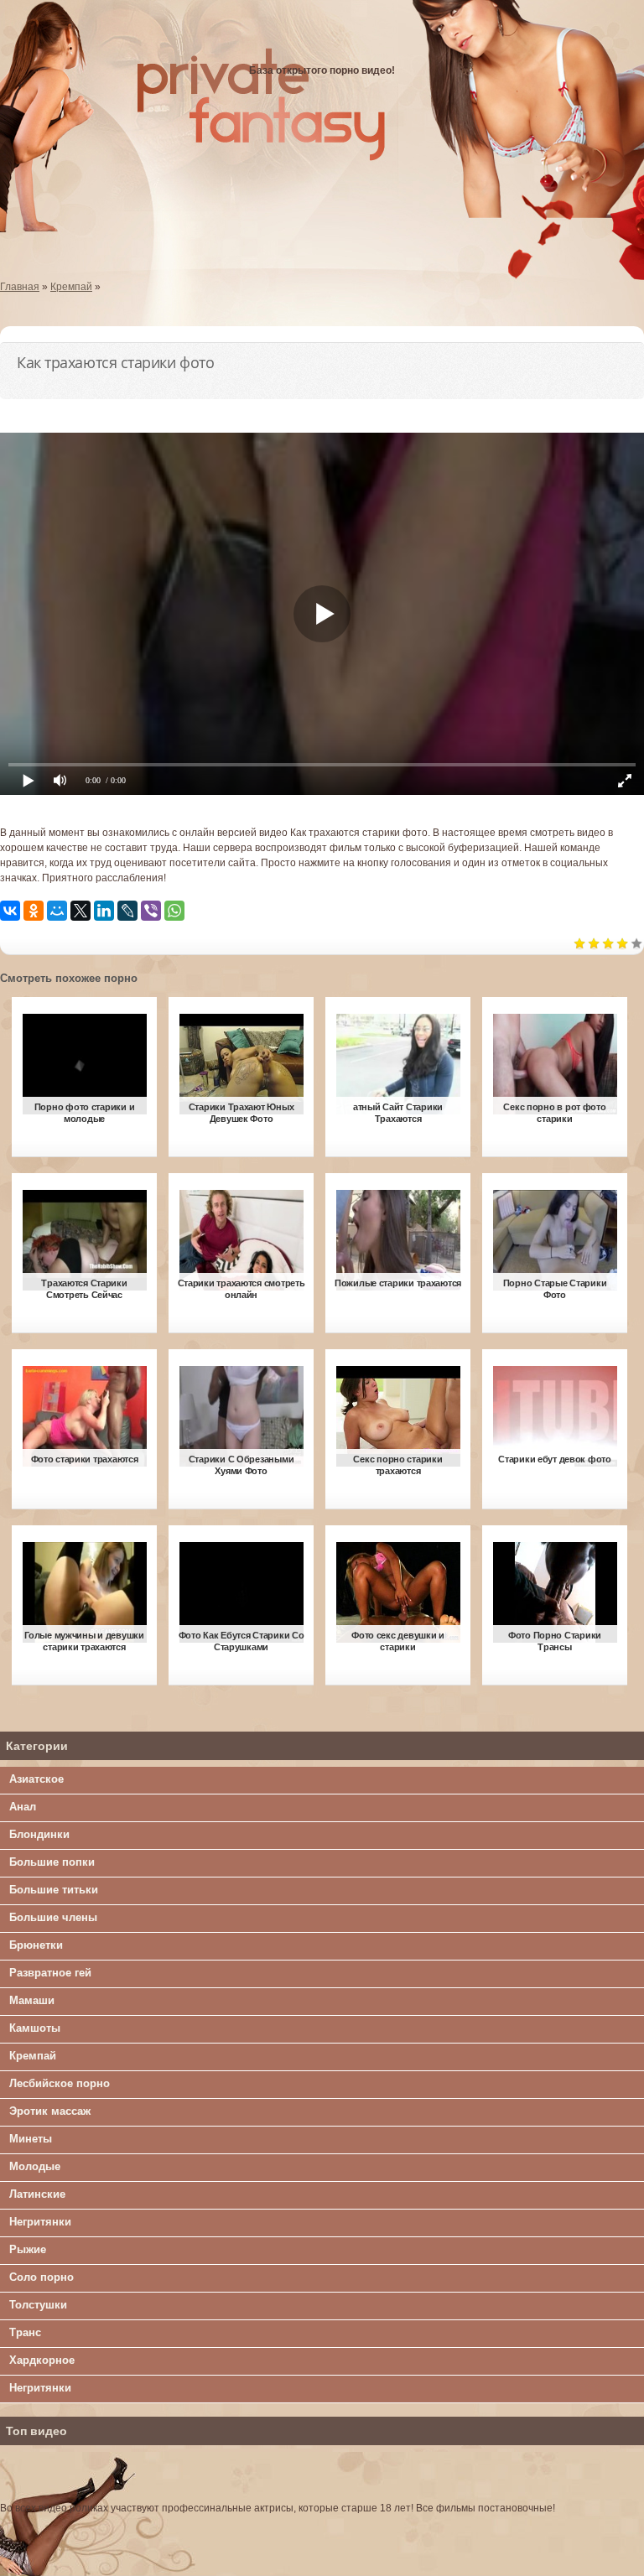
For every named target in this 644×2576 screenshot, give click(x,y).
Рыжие (28, 2249)
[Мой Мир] (57, 911)
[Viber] (151, 911)
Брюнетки (36, 1945)
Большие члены (53, 1917)
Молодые (35, 2166)
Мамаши (32, 2000)
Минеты (31, 2139)
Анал (23, 1807)
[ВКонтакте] (10, 911)
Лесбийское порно (60, 2083)
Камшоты (35, 2028)
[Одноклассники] (34, 911)
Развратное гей (50, 1973)
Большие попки (52, 1862)
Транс (25, 2332)
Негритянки (40, 2222)
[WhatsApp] (174, 911)
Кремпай (33, 2056)
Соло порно (42, 2277)
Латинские (37, 2194)
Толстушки (38, 2305)
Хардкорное (42, 2360)
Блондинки (39, 1834)
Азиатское (36, 1779)
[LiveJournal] (127, 911)
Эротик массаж (50, 2111)
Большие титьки (54, 1890)
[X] (80, 911)
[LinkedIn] (104, 911)
